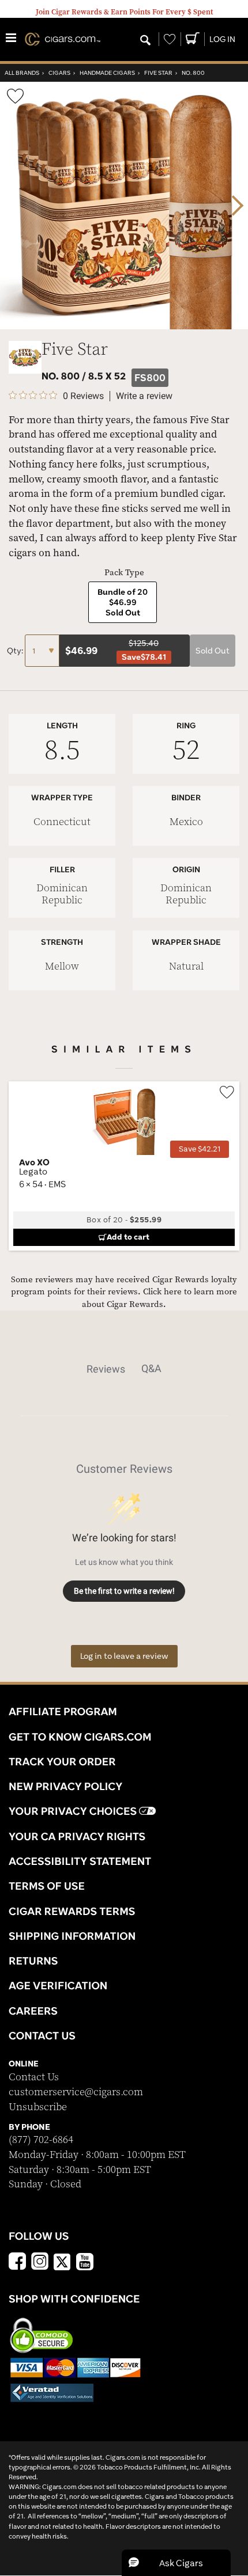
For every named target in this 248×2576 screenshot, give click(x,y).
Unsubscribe (38, 2107)
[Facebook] (17, 2263)
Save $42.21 (200, 1149)
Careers (33, 2011)
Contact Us (34, 2077)
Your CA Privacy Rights (77, 1836)
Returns (33, 1961)
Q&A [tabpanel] (151, 1368)
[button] (176, 2563)
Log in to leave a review (124, 1656)
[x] (62, 2261)
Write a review (144, 396)
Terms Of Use (47, 1886)
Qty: (16, 651)
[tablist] (124, 1369)
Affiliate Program (63, 1711)
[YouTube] (85, 2263)
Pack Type (124, 573)
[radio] (123, 602)
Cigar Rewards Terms (72, 1911)
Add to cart (128, 1237)
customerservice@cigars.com (76, 2092)
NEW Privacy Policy (65, 1786)
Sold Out (213, 651)
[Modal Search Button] (145, 41)
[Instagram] (40, 2263)
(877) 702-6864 (41, 2140)
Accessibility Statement (80, 1861)
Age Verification (58, 1985)
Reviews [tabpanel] (106, 1369)
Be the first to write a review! (124, 1591)
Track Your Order (62, 1761)
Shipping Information (72, 1936)
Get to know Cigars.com (80, 1737)
